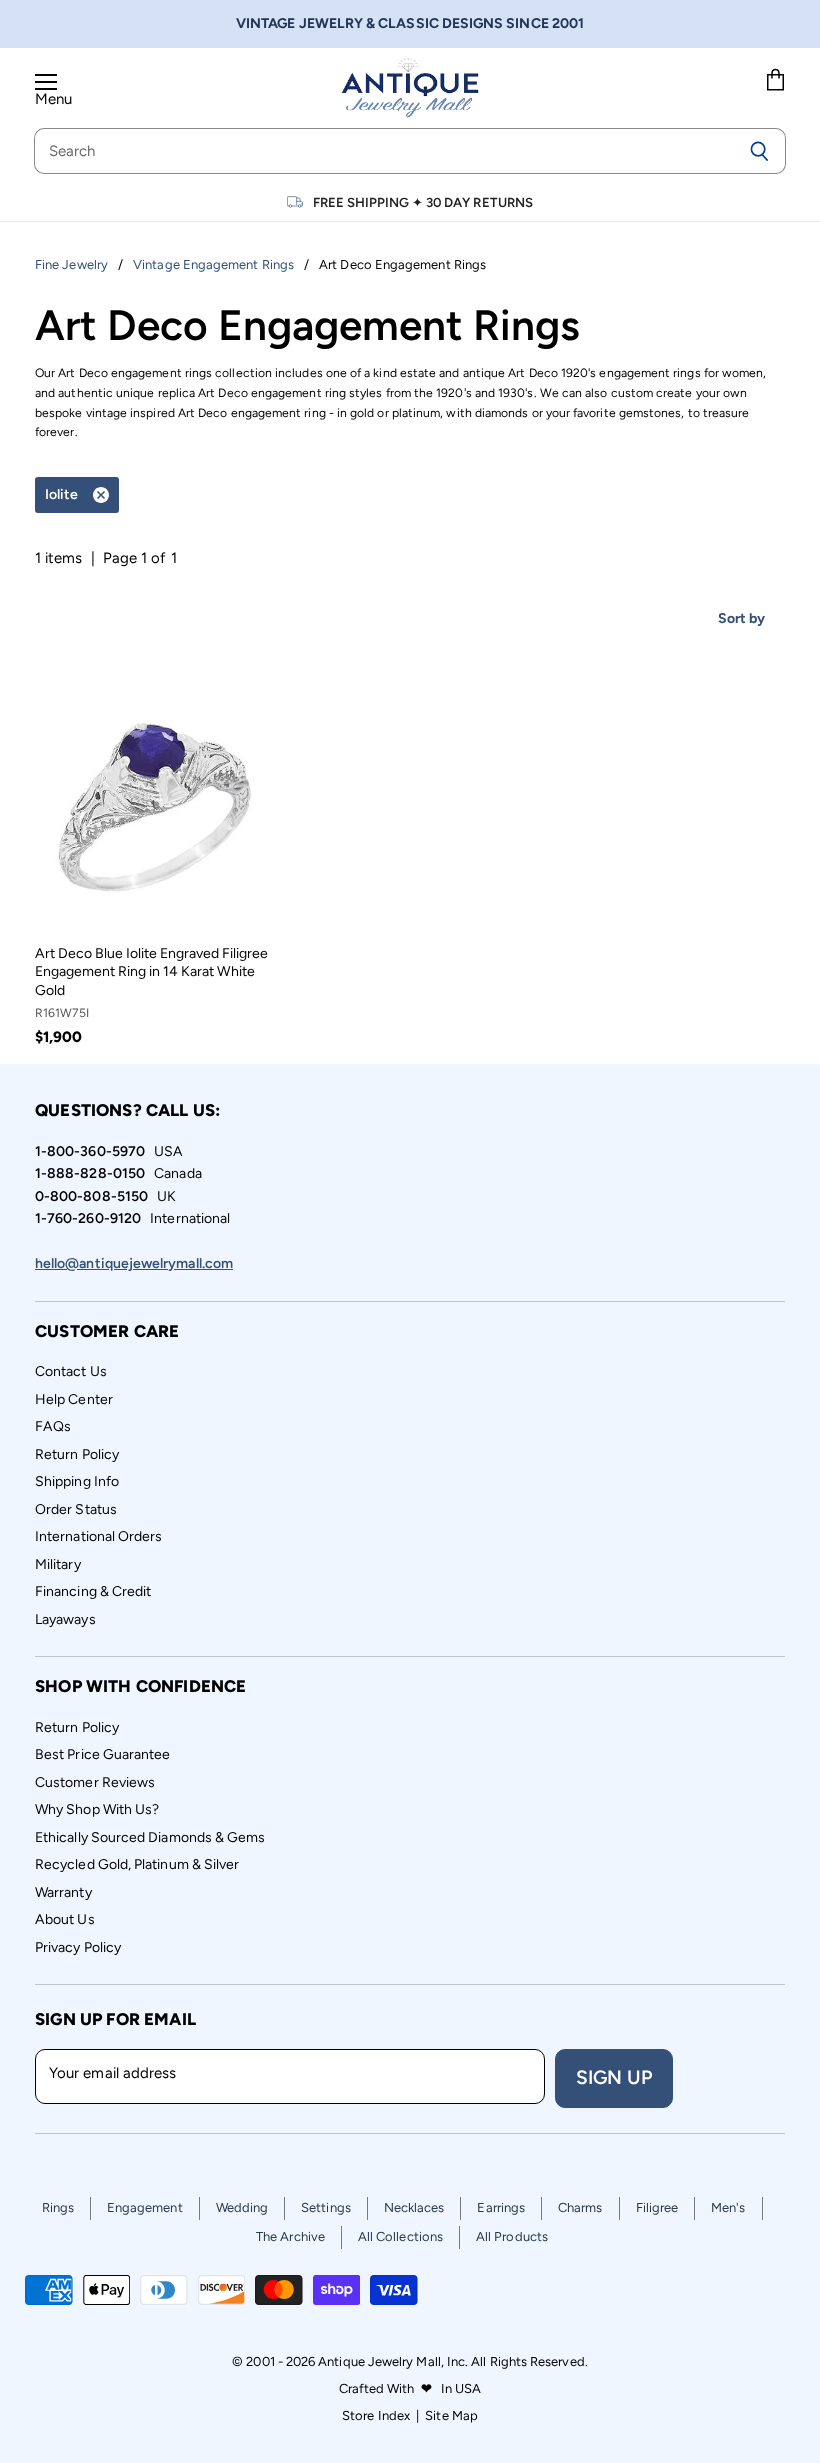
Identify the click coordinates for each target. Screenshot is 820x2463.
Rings (58, 2207)
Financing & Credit (93, 1591)
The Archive (290, 2236)
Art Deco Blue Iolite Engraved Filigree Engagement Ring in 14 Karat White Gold (151, 972)
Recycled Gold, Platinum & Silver (137, 1864)
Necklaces (414, 2207)
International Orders (99, 1536)
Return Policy (77, 1454)
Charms (580, 2207)
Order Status (76, 1509)
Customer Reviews (95, 1782)
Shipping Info (77, 1481)
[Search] (759, 151)
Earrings (501, 2207)
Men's (728, 2207)
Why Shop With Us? (97, 1809)
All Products (512, 2236)
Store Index (376, 2415)
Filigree (657, 2207)
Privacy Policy (78, 1947)
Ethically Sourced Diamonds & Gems (150, 1837)
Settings (326, 2207)
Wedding (242, 2207)
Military (58, 1564)
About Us (65, 1919)
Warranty (63, 1892)
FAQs (53, 1426)
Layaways (65, 1619)
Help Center (74, 1399)
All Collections (400, 2236)
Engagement (145, 2207)
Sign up (614, 2077)
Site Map (451, 2415)
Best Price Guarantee (103, 1754)
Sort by (742, 618)
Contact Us (71, 1371)
